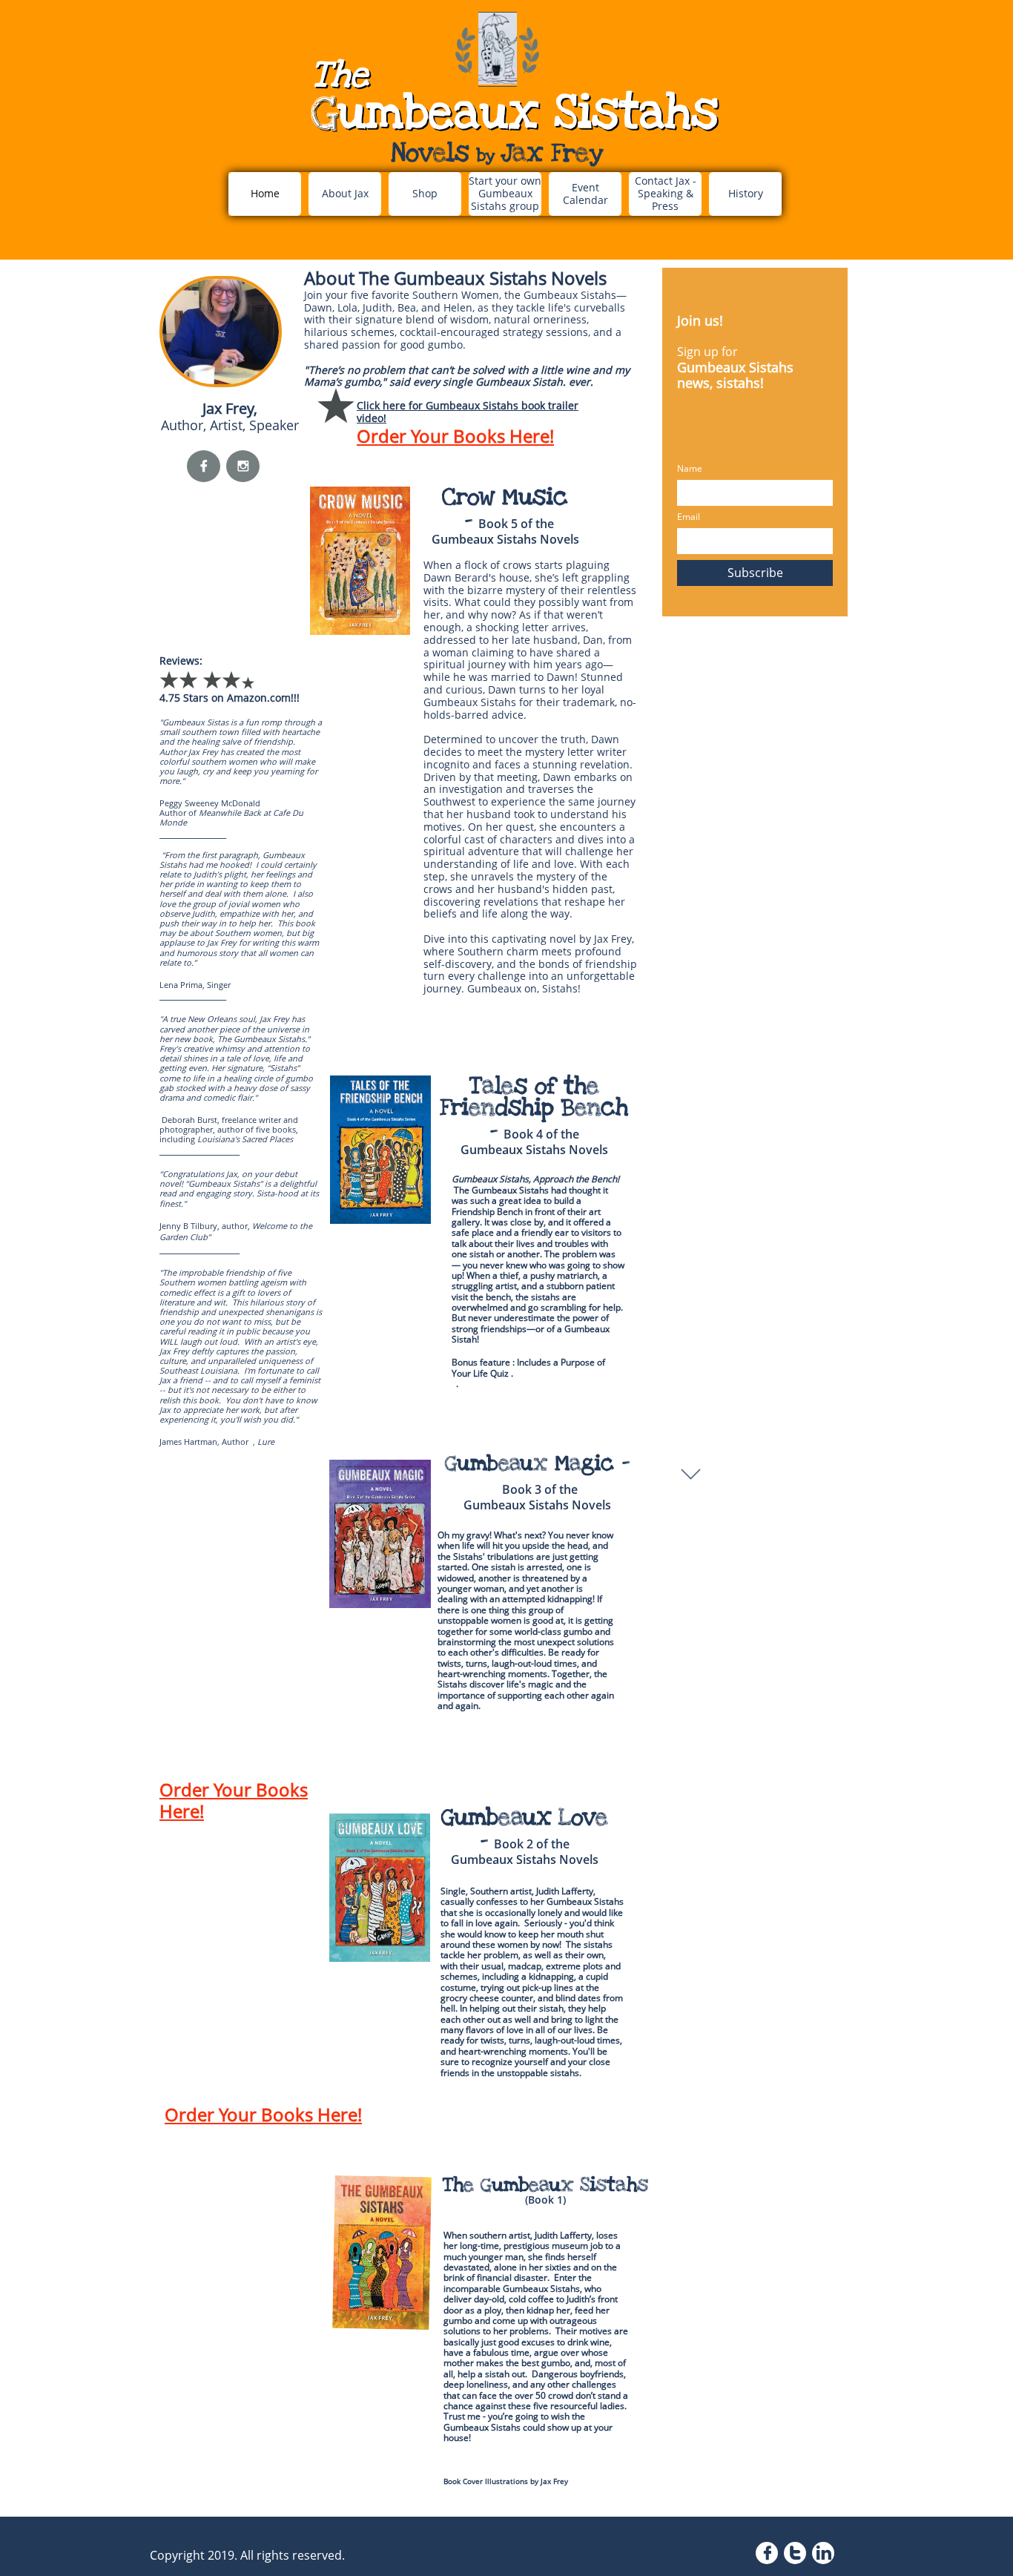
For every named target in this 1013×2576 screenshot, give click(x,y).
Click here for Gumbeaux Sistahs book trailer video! (468, 412)
